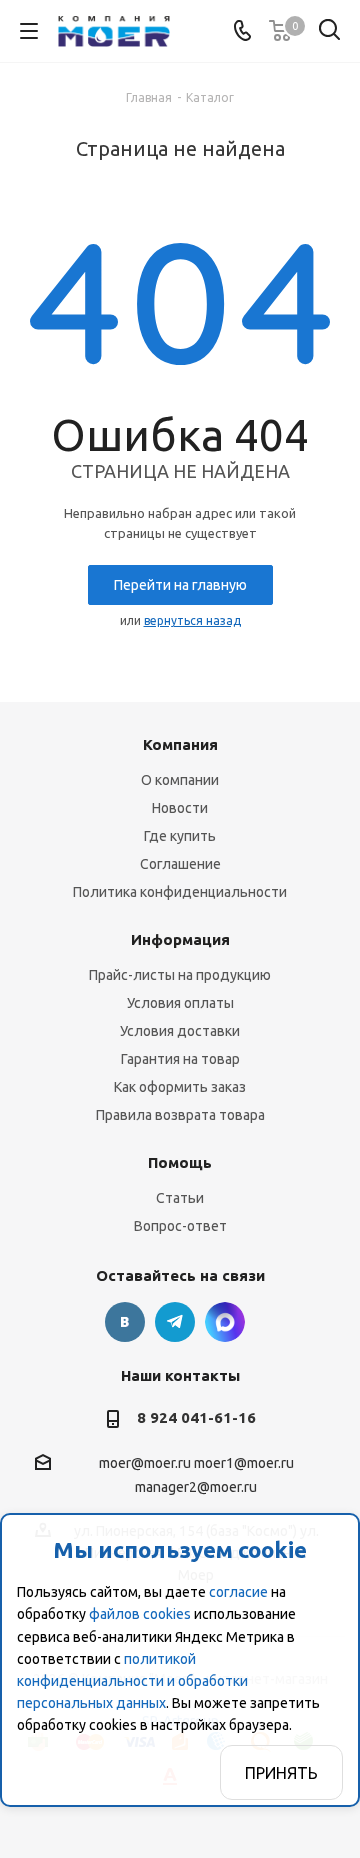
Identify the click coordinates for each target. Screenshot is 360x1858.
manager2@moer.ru (196, 1487)
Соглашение (180, 864)
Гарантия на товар (180, 1059)
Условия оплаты (180, 1003)
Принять (281, 1773)
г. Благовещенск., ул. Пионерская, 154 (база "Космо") (225, 1322)
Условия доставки (180, 1031)
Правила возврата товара (180, 1115)
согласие (238, 1592)
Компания (180, 744)
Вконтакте (125, 1322)
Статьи (180, 1198)
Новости (180, 808)
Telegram (175, 1322)
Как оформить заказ (180, 1087)
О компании (180, 780)
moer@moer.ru (145, 1464)
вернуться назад (192, 620)
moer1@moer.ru (244, 1464)
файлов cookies (140, 1614)
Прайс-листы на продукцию (180, 975)
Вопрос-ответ (180, 1226)
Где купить (180, 836)
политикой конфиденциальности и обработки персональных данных (132, 1681)
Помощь (180, 1162)
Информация (180, 939)
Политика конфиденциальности (180, 892)
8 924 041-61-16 (196, 1417)
